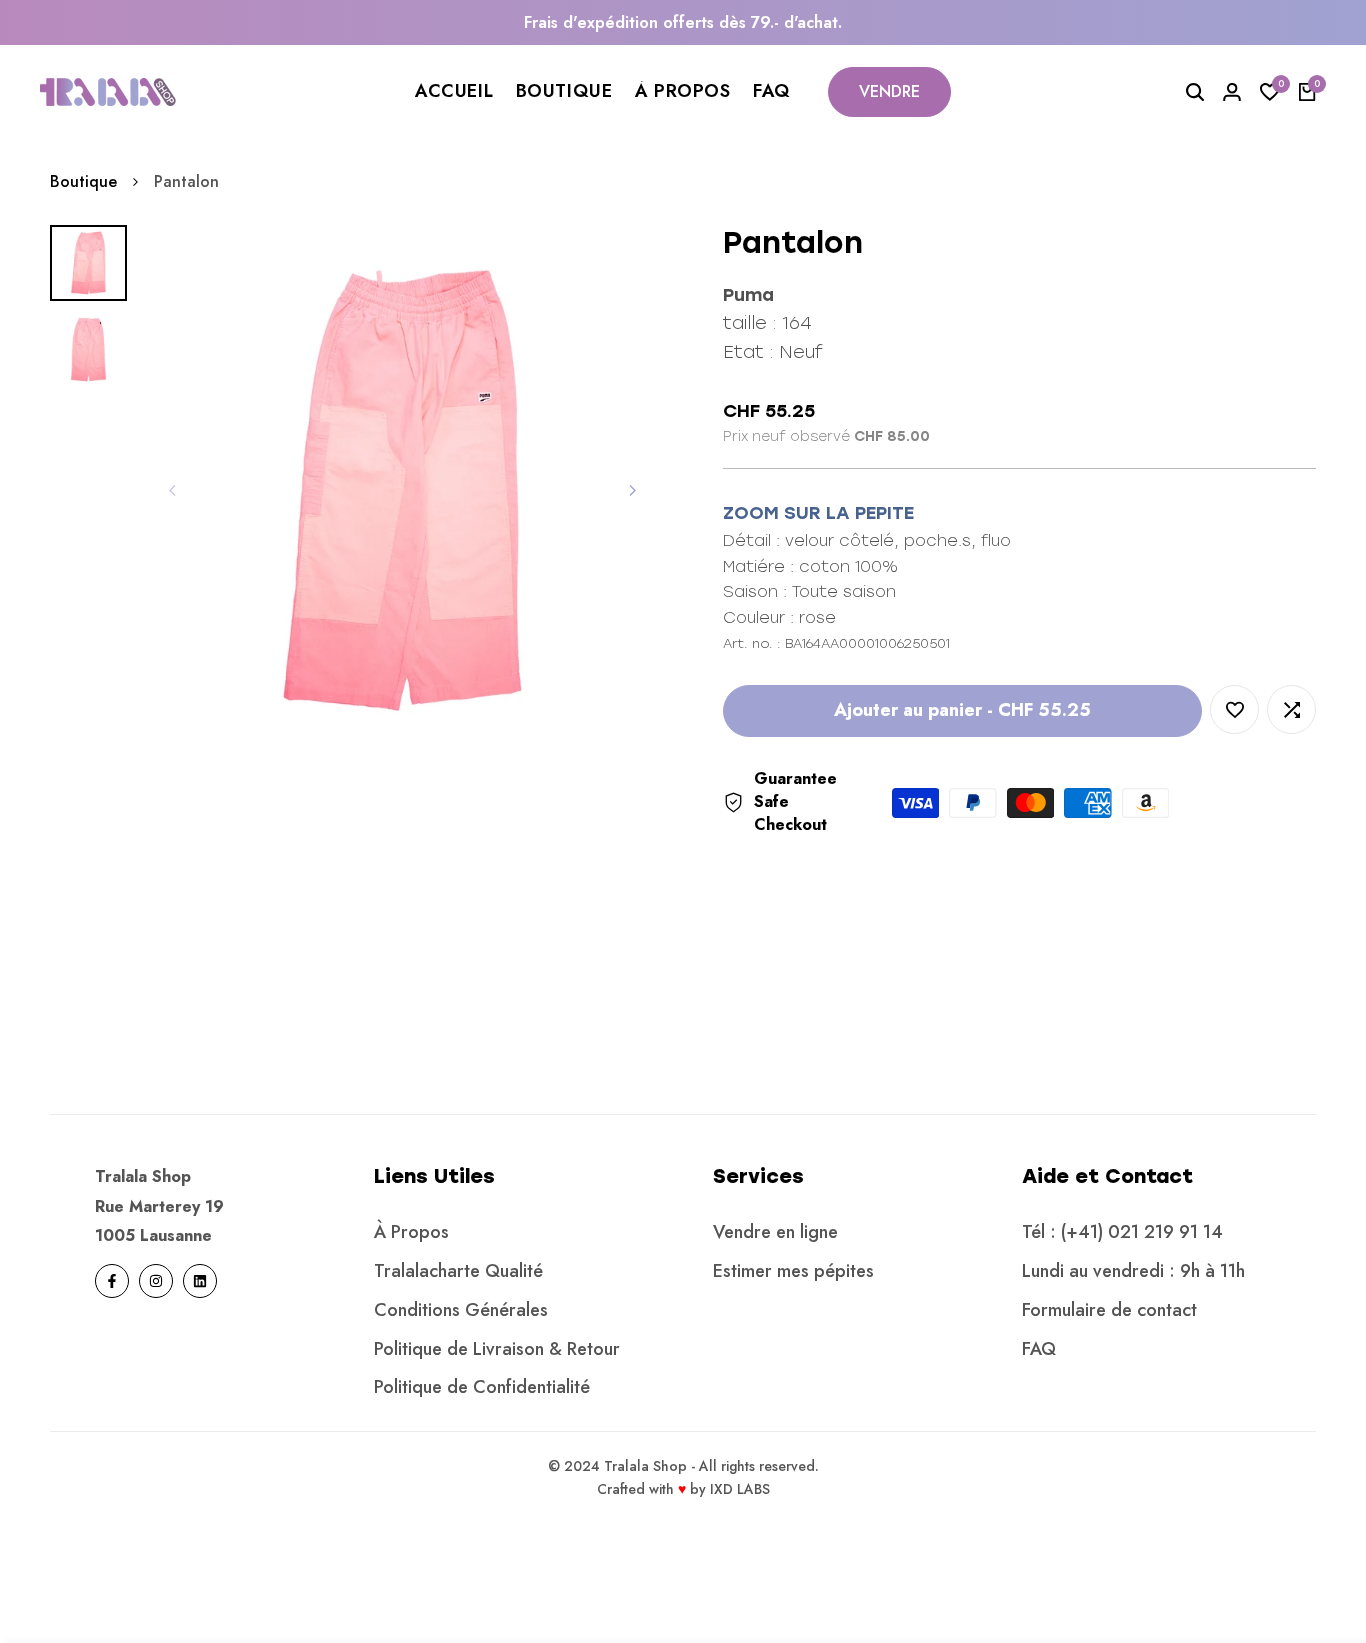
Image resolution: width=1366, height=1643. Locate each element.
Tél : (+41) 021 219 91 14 (1122, 1232)
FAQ (1039, 1349)
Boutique (83, 181)
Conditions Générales (461, 1310)
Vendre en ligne (775, 1232)
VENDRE (889, 91)
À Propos (411, 1232)
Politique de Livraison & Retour (497, 1349)
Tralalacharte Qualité (458, 1271)
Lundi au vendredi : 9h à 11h (1133, 1271)
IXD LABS (740, 1489)
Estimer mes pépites (793, 1271)
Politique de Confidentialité (482, 1387)
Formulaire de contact (1109, 1310)
